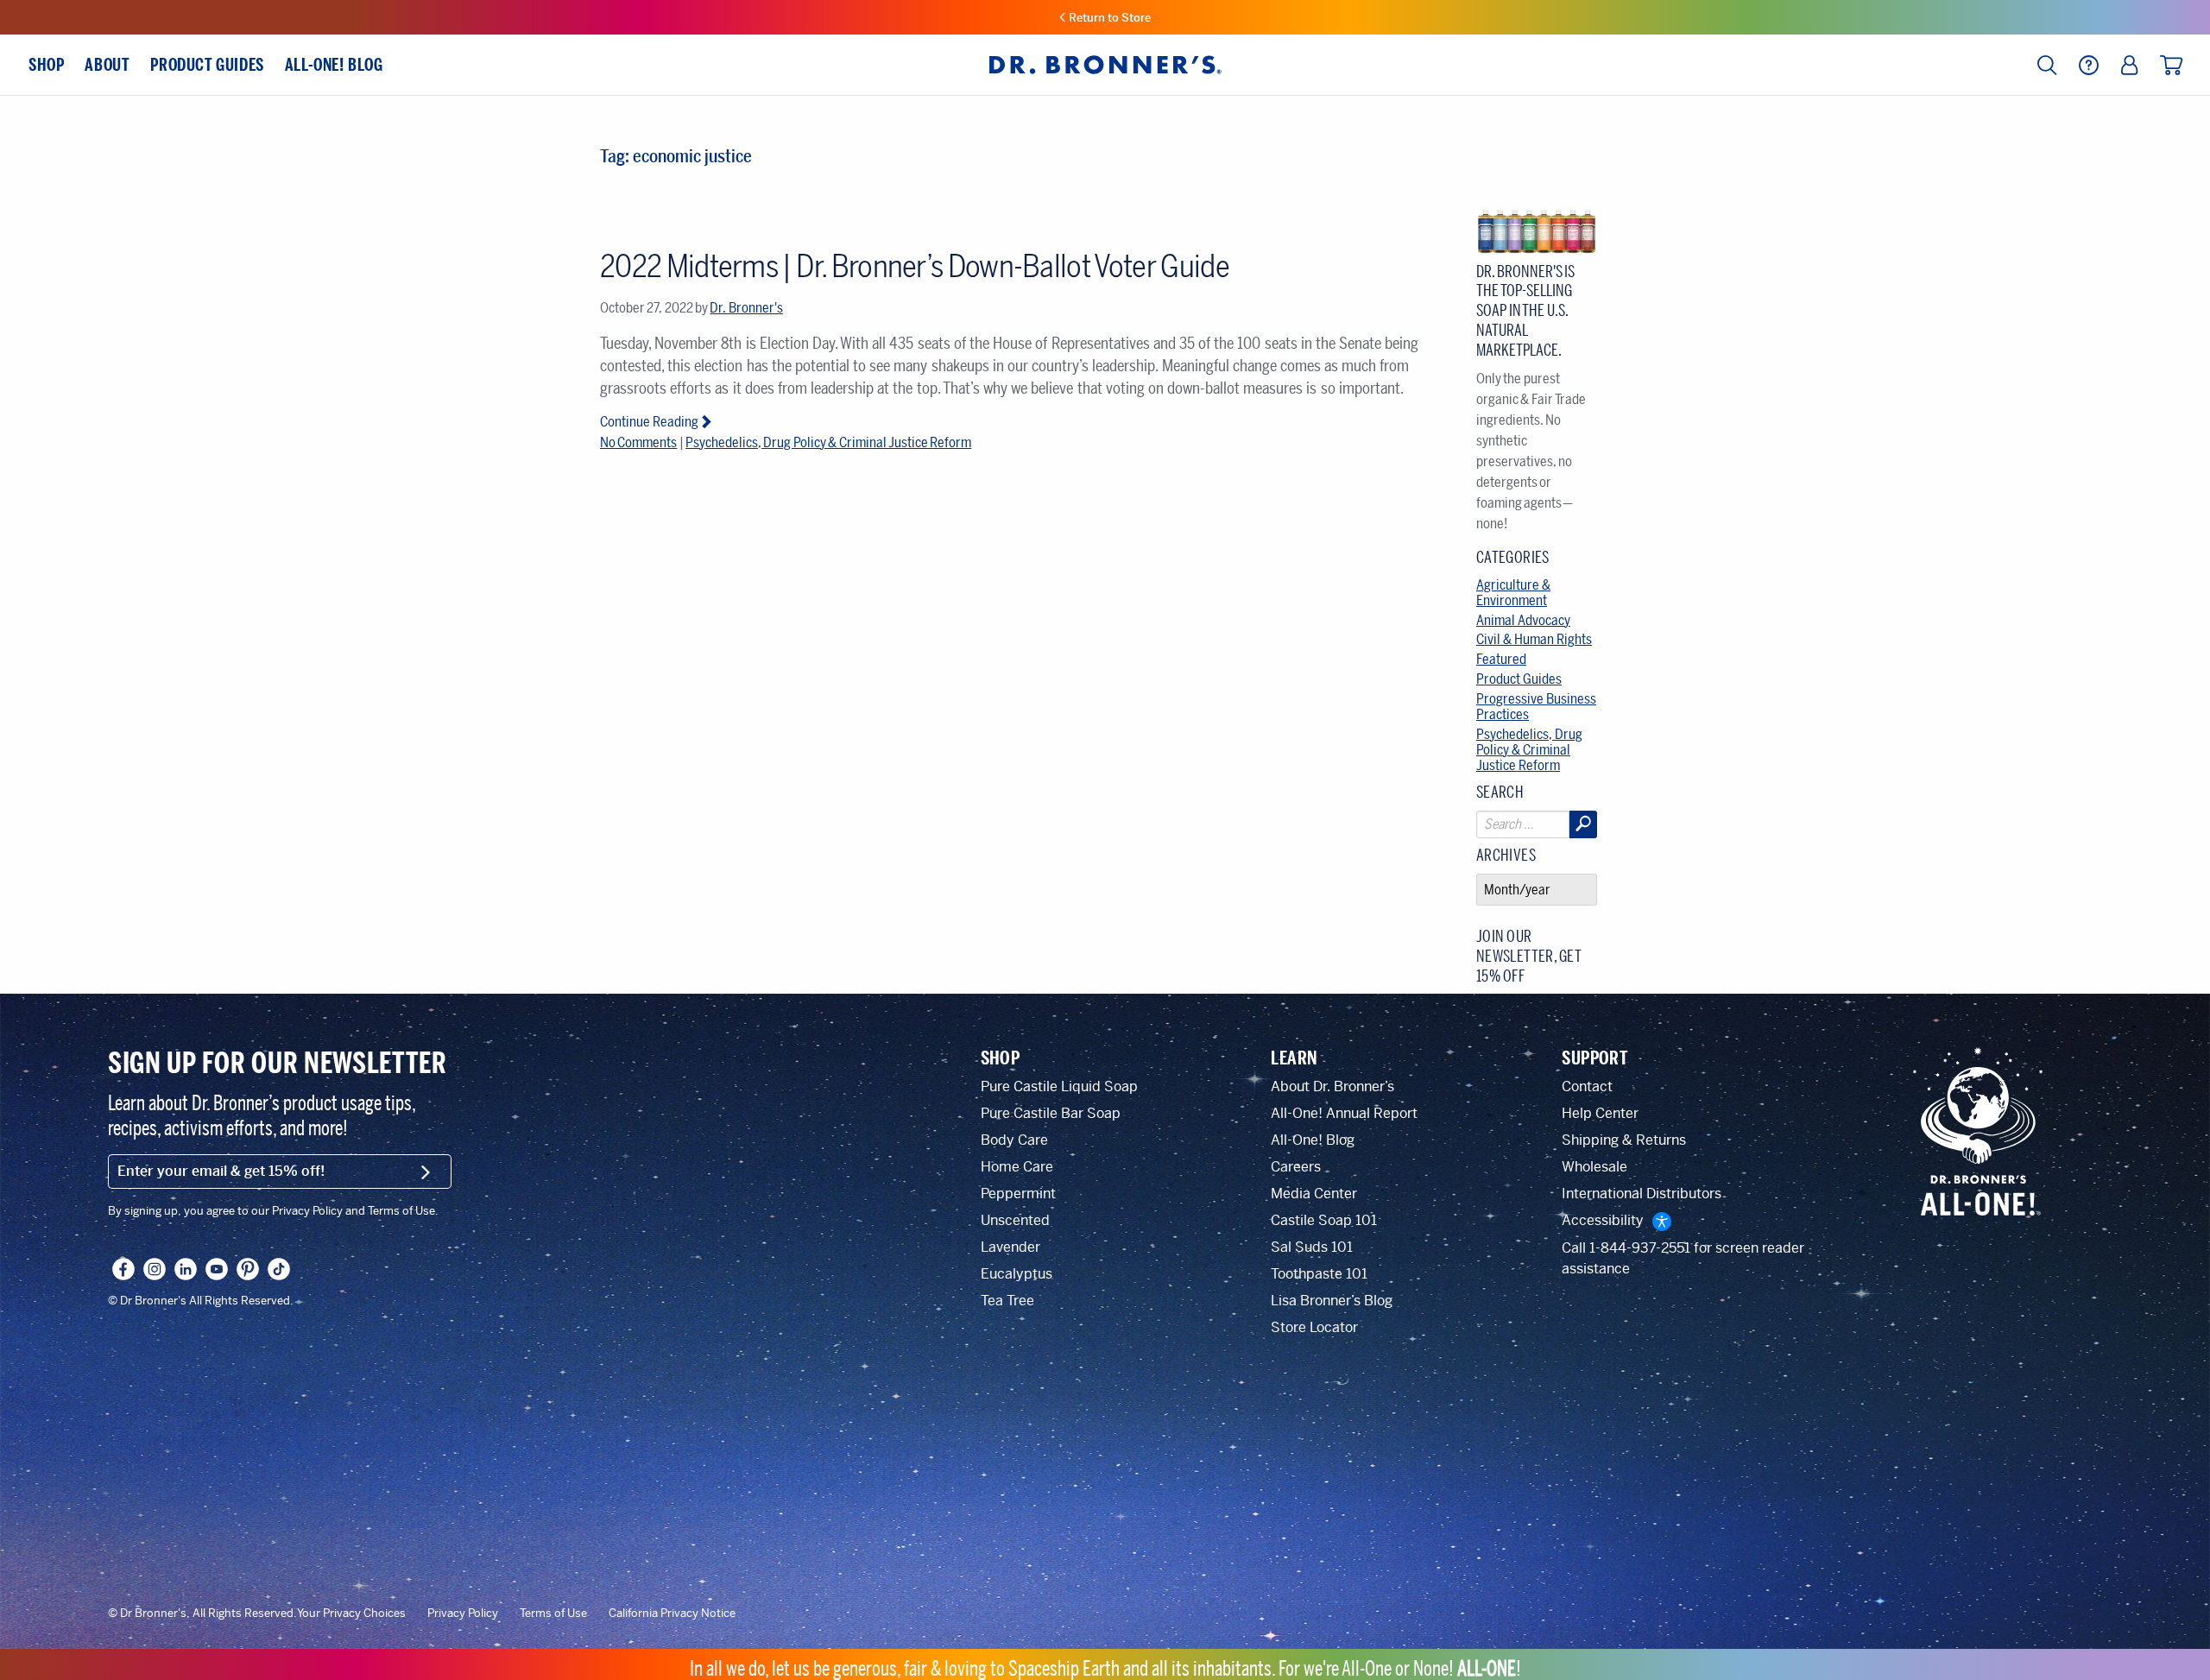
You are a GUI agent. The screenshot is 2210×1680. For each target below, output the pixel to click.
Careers (1296, 1167)
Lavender (1010, 1247)
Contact (1587, 1086)
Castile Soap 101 (1324, 1220)
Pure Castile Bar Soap (1051, 1113)
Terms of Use (553, 1614)
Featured (1501, 659)
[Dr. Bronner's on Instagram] (155, 1269)
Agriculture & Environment (1513, 593)
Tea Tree (1007, 1301)
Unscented (1015, 1220)
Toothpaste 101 (1319, 1274)
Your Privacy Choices (351, 1614)
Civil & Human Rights (1534, 639)
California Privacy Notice (672, 1614)
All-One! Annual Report (1344, 1113)
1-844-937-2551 (1640, 1248)
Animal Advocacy (1523, 620)
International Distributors (1642, 1194)
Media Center (1314, 1194)
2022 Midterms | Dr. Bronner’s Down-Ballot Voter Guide (915, 266)
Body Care (1014, 1140)
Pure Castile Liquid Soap (1059, 1086)
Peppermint (1018, 1194)
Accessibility (1603, 1220)
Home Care (1017, 1167)
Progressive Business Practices (1536, 707)
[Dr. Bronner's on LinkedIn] (186, 1269)
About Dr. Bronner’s (1332, 1086)
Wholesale (1594, 1167)
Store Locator (1314, 1327)
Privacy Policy (463, 1614)
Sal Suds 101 (1312, 1247)
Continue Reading (649, 422)
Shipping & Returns (1624, 1140)
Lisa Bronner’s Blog (1332, 1301)
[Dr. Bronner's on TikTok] (279, 1269)
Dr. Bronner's (746, 308)
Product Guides (1519, 679)
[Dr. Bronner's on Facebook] (123, 1269)
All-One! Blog (1313, 1140)
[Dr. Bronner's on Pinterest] (248, 1269)
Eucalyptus (1017, 1274)
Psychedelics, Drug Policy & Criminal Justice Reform (828, 442)
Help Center (1600, 1113)
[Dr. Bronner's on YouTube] (217, 1269)
